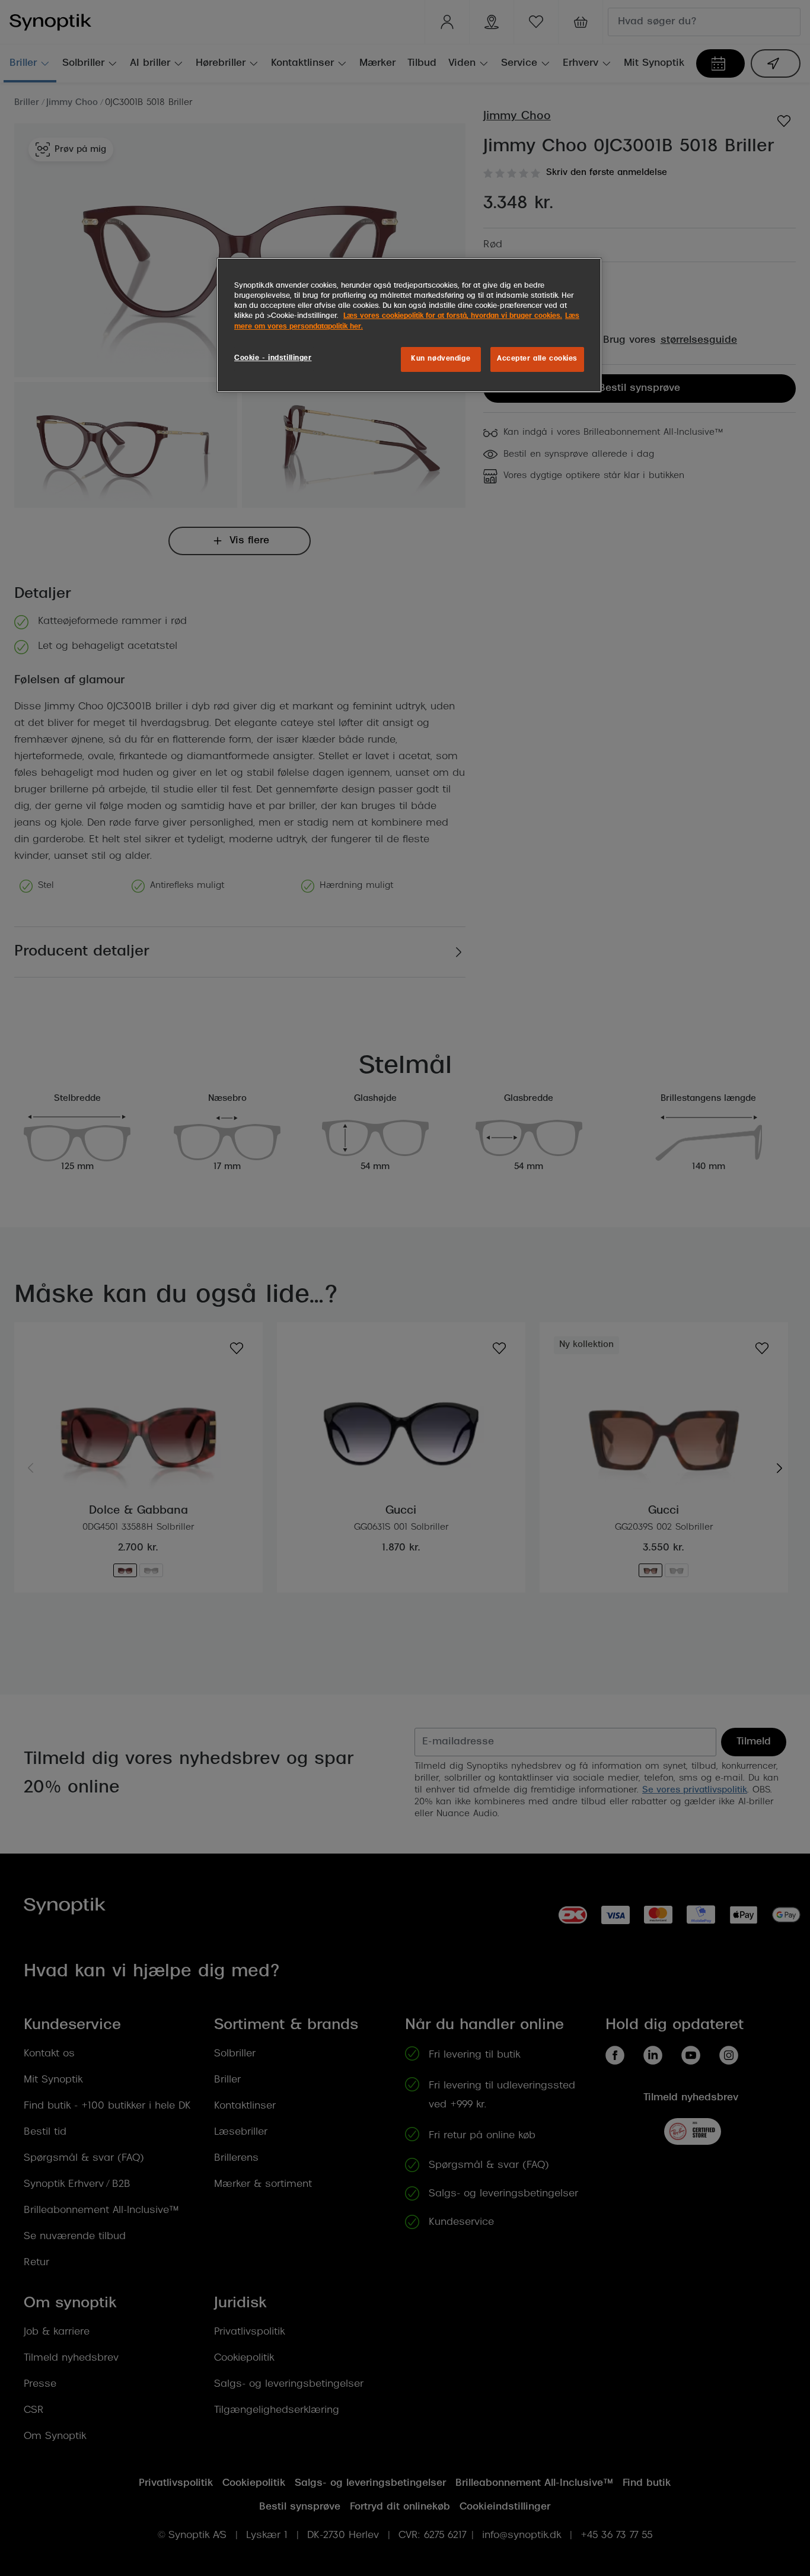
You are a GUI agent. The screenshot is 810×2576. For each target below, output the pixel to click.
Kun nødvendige (441, 359)
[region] (409, 325)
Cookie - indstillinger (273, 358)
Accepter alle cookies (537, 359)
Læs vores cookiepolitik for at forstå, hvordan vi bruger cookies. (453, 316)
